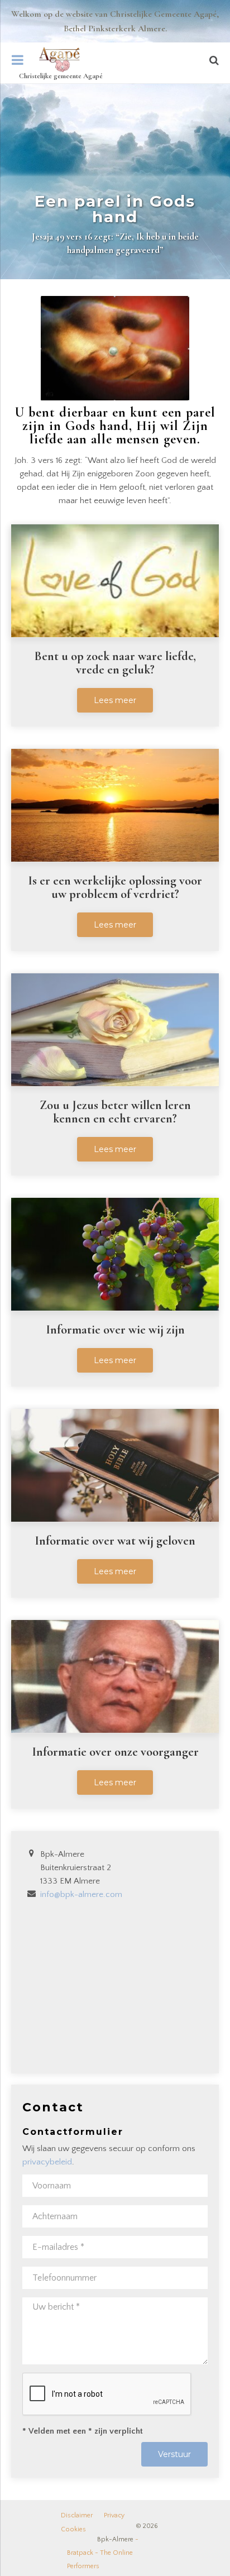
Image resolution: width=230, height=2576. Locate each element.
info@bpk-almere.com (81, 1894)
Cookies (73, 2529)
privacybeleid (47, 2162)
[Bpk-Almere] (59, 59)
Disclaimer (77, 2515)
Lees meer (115, 700)
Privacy (114, 2515)
